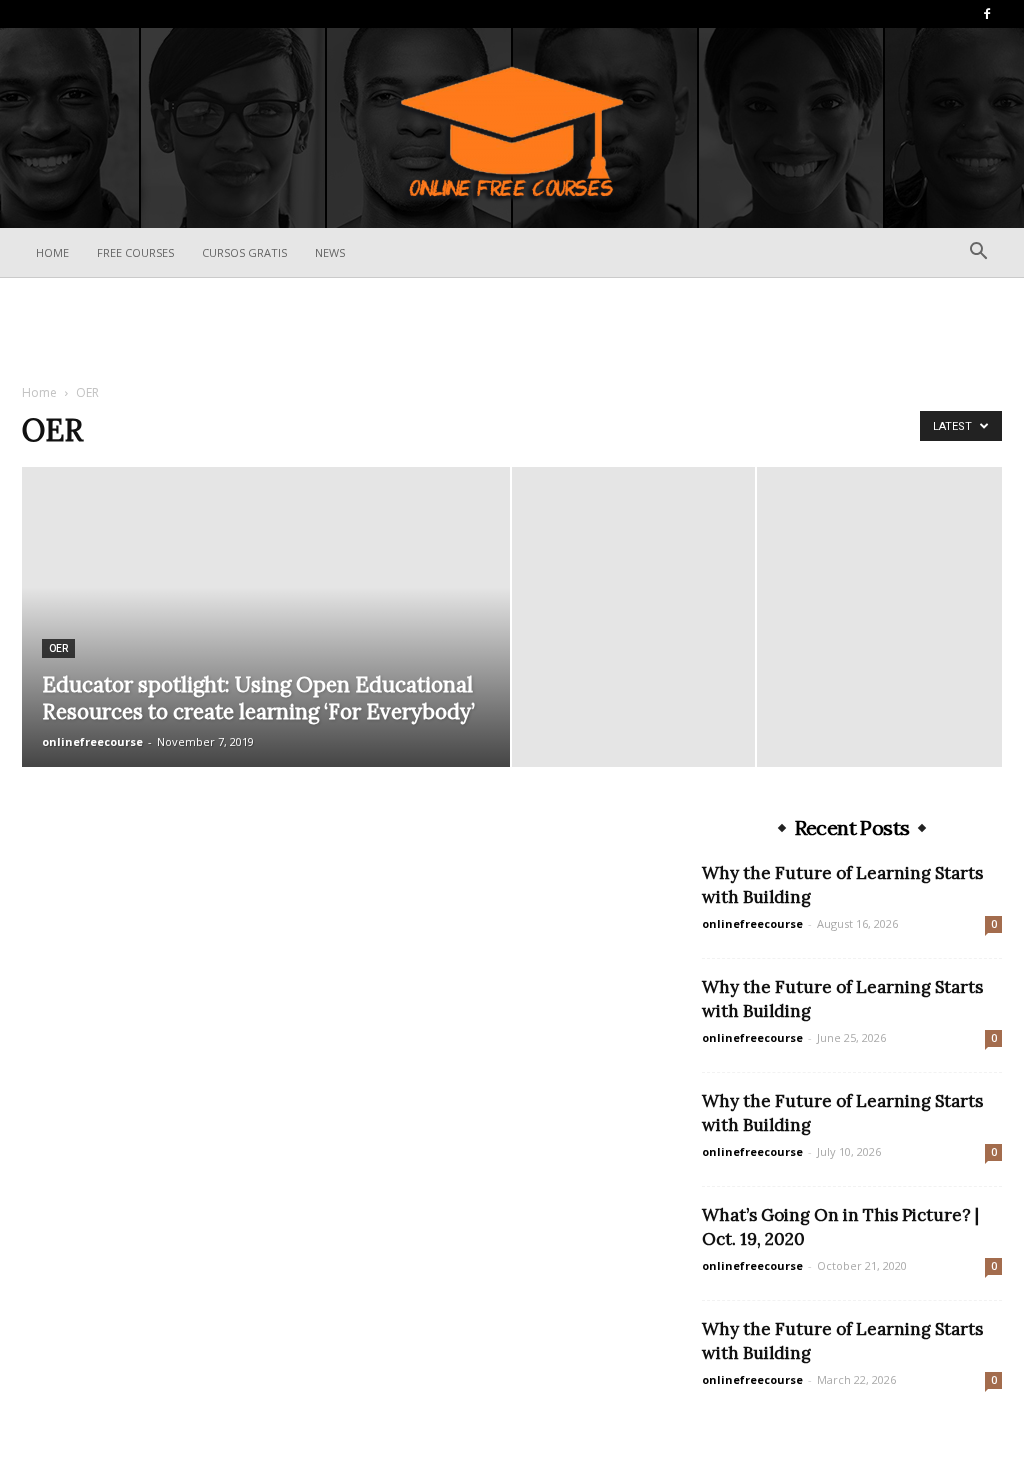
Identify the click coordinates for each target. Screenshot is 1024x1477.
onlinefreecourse (92, 741)
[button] (978, 253)
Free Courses (135, 252)
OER (58, 648)
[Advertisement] (512, 332)
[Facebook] (987, 14)
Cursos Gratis (244, 252)
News (330, 252)
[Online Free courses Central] (512, 129)
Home (52, 252)
